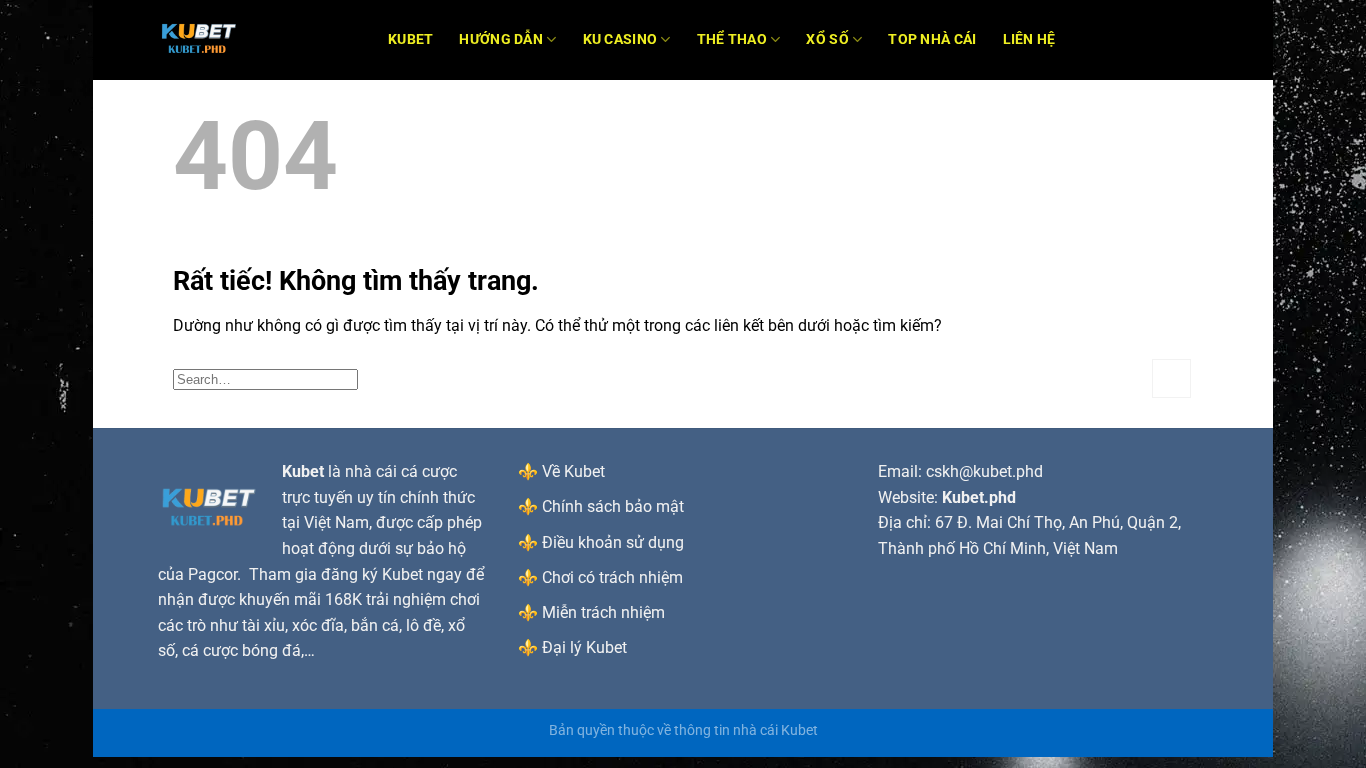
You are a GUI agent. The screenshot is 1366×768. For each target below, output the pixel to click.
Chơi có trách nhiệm (612, 577)
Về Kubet (573, 471)
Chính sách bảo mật (613, 506)
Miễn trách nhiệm (603, 612)
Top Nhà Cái (932, 39)
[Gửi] (1171, 378)
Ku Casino (620, 39)
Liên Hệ (1029, 39)
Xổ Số (827, 39)
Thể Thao (732, 39)
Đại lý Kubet (584, 647)
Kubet (410, 39)
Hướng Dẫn (501, 39)
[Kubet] (258, 40)
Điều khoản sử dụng (613, 542)
